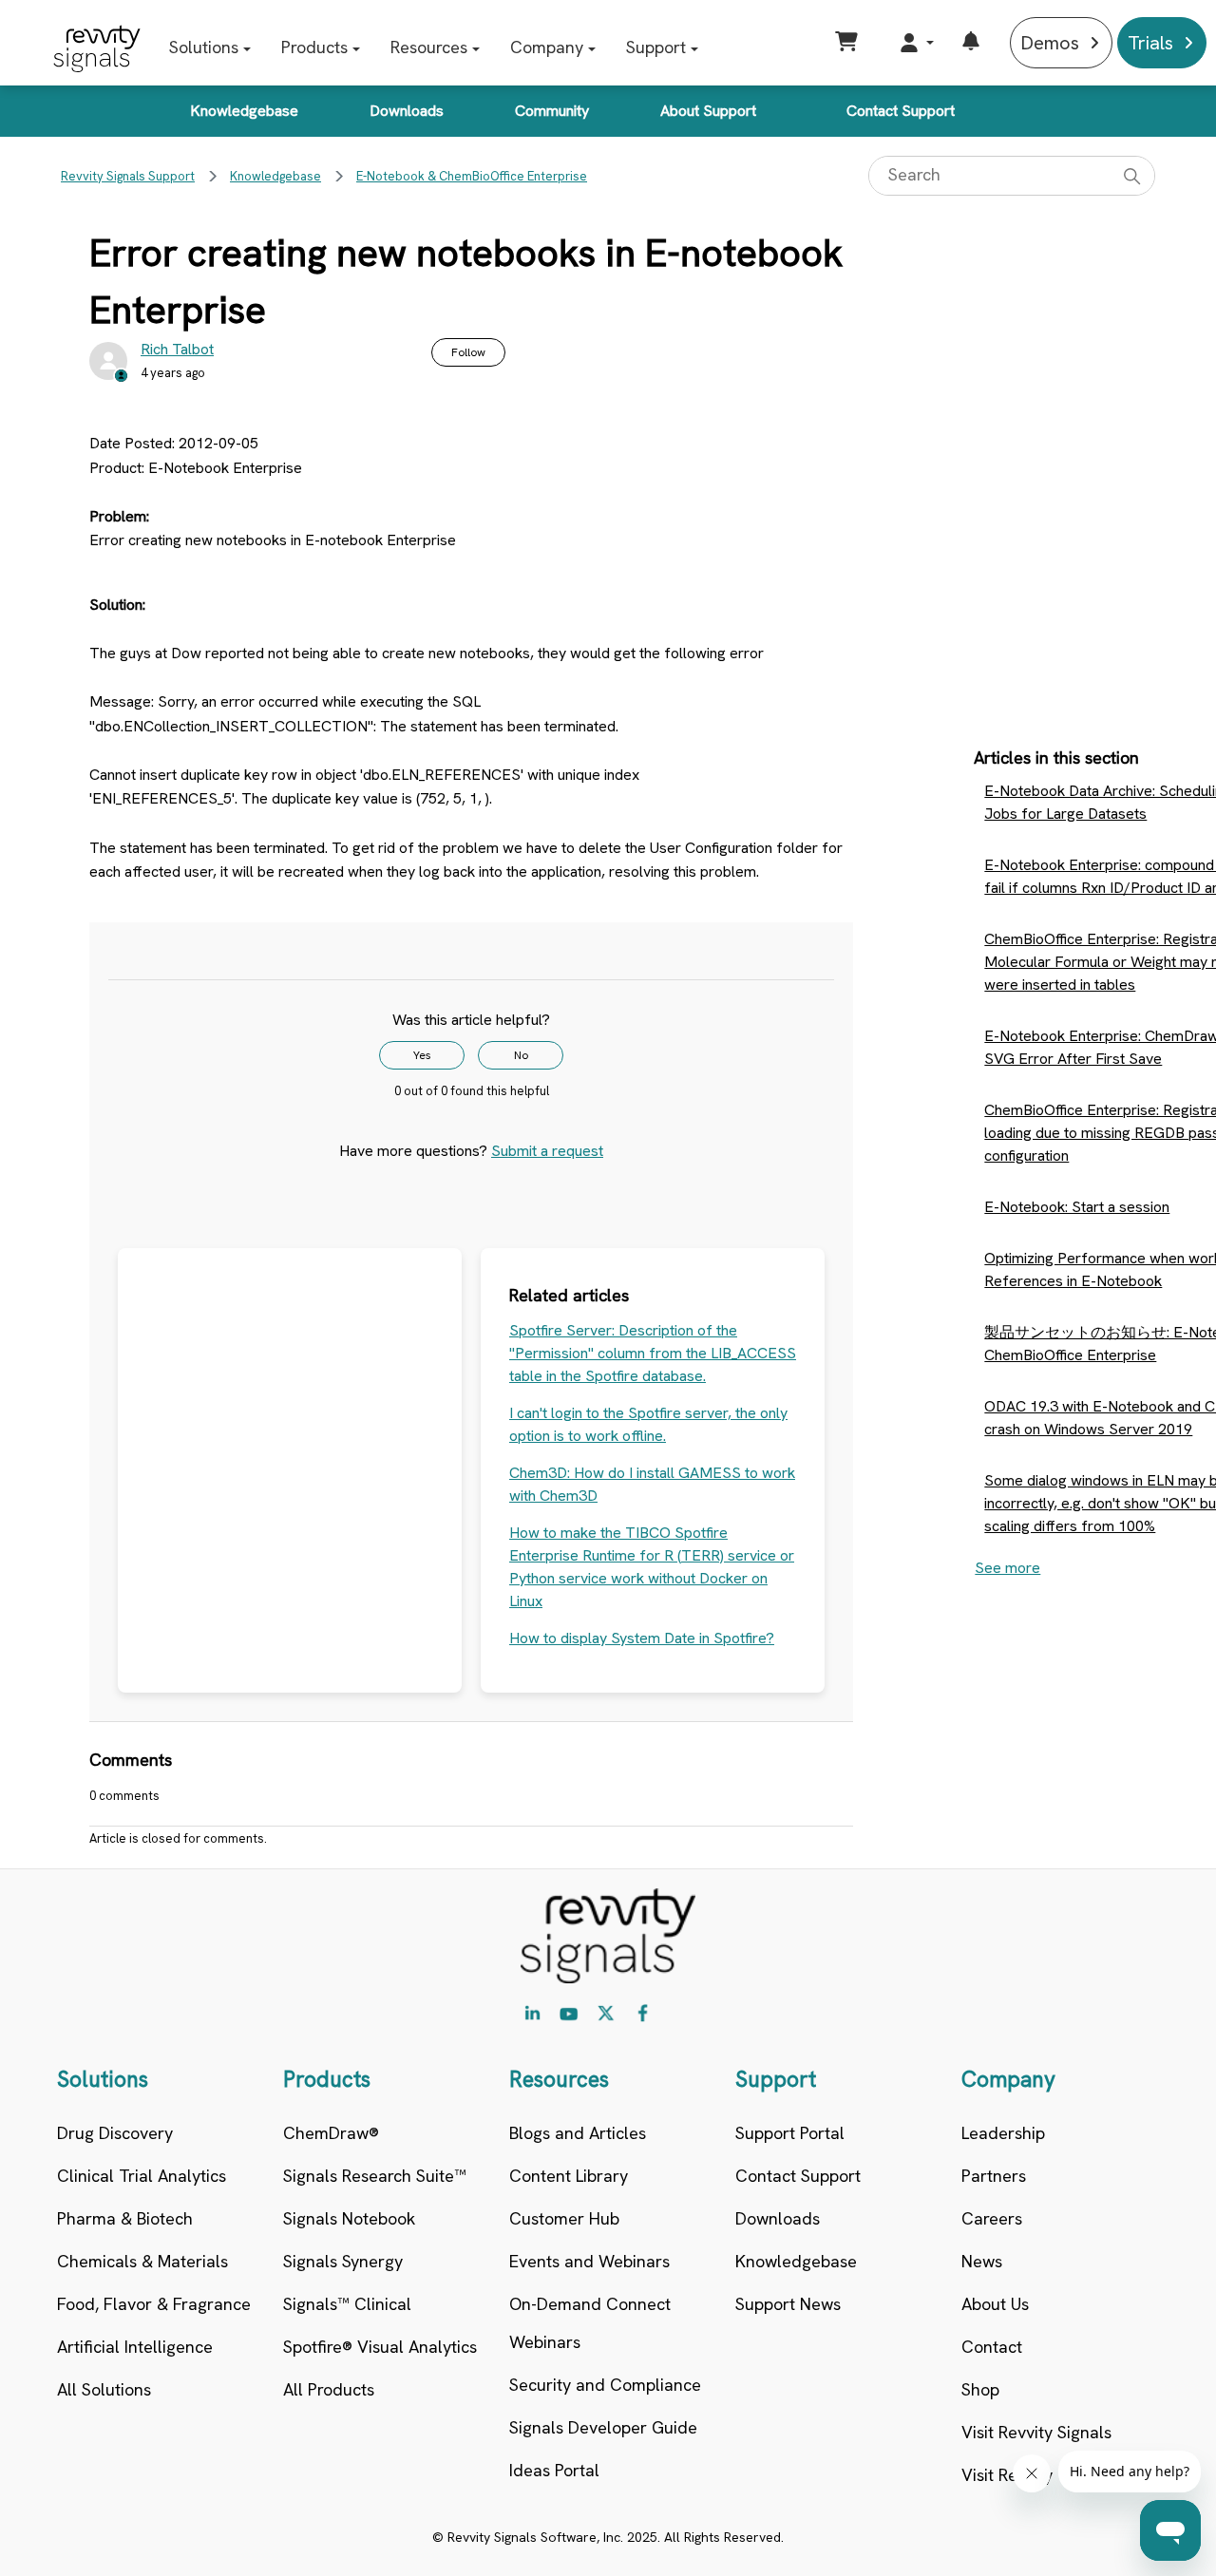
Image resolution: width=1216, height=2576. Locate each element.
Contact (992, 2347)
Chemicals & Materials (142, 2261)
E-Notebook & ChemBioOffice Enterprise (472, 176)
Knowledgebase (244, 111)
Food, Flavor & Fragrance (154, 2304)
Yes (422, 1055)
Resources (429, 47)
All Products (329, 2389)
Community (552, 111)
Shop (980, 2389)
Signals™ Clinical (347, 2304)
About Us (995, 2304)
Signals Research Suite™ (375, 2176)
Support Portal (790, 2133)
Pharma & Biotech (125, 2218)
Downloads (407, 111)
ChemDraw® (331, 2133)
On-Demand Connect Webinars (590, 2323)
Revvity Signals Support (128, 176)
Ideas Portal (554, 2470)
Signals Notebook (349, 2218)
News (982, 2261)
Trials (1150, 43)
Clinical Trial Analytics (142, 2176)
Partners (994, 2176)
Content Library (569, 2176)
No (521, 1055)
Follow (468, 352)
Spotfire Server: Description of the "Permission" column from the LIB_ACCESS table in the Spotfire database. (653, 1353)
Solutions (204, 47)
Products (314, 47)
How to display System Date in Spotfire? (642, 1638)
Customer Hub (564, 2218)
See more (1007, 1568)
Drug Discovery (115, 2133)
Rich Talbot (177, 349)
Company (547, 47)
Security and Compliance (605, 2385)
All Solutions (104, 2389)
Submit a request (547, 1151)
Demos (1050, 43)
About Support (708, 111)
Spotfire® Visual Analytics (380, 2347)
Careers (992, 2218)
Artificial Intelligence (135, 2347)
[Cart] (849, 43)
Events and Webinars (589, 2261)
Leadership (1003, 2133)
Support (656, 47)
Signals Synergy (343, 2261)
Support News (788, 2304)
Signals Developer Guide (603, 2427)
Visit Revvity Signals (1036, 2432)
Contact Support (901, 111)
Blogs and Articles (578, 2133)
